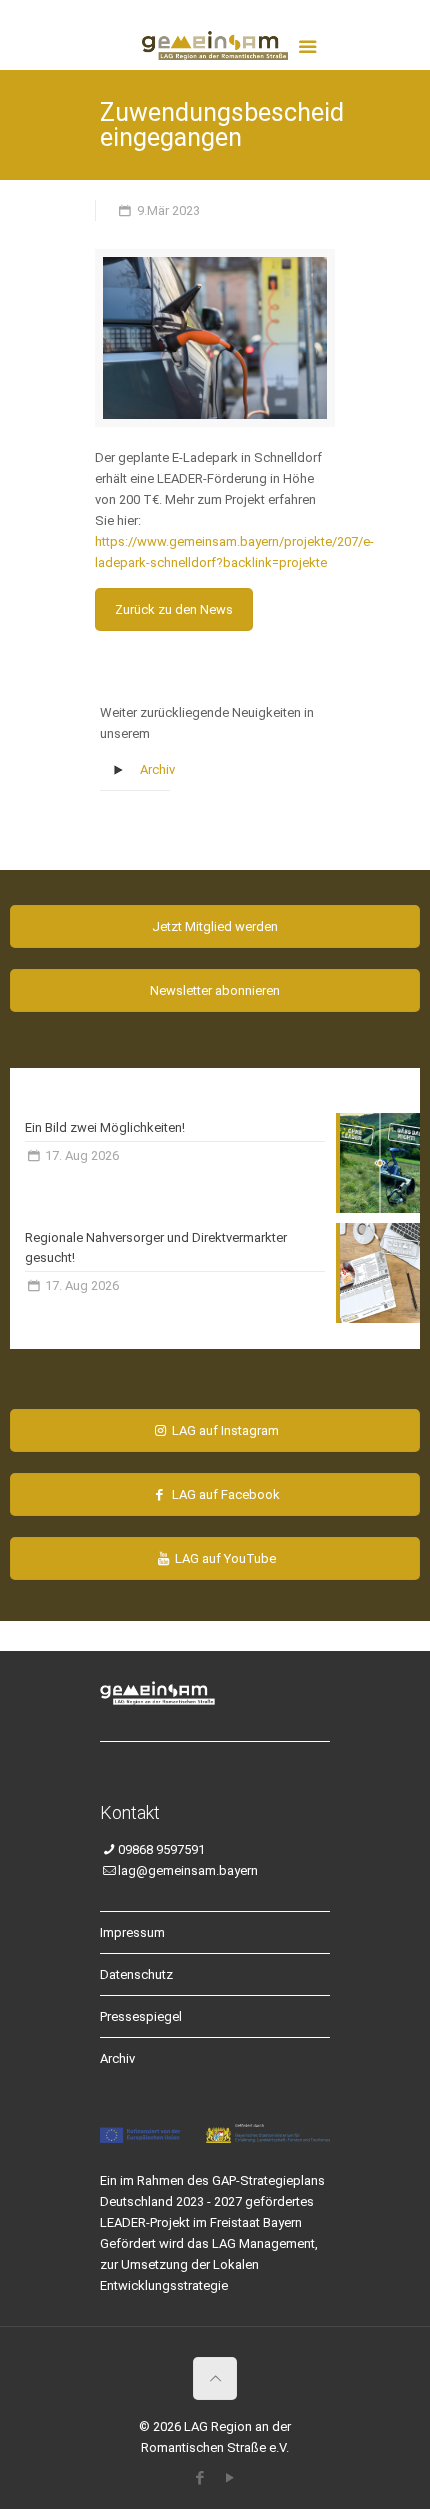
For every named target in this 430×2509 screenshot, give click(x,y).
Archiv (157, 769)
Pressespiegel (141, 2016)
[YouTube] (230, 2478)
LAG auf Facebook (224, 1494)
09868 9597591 (161, 1849)
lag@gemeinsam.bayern (188, 1870)
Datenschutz (136, 1974)
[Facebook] (200, 2478)
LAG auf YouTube (224, 1558)
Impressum (132, 1932)
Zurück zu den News (174, 609)
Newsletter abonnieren (215, 990)
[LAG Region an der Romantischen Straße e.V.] (215, 40)
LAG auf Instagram (224, 1430)
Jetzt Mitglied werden (215, 926)
